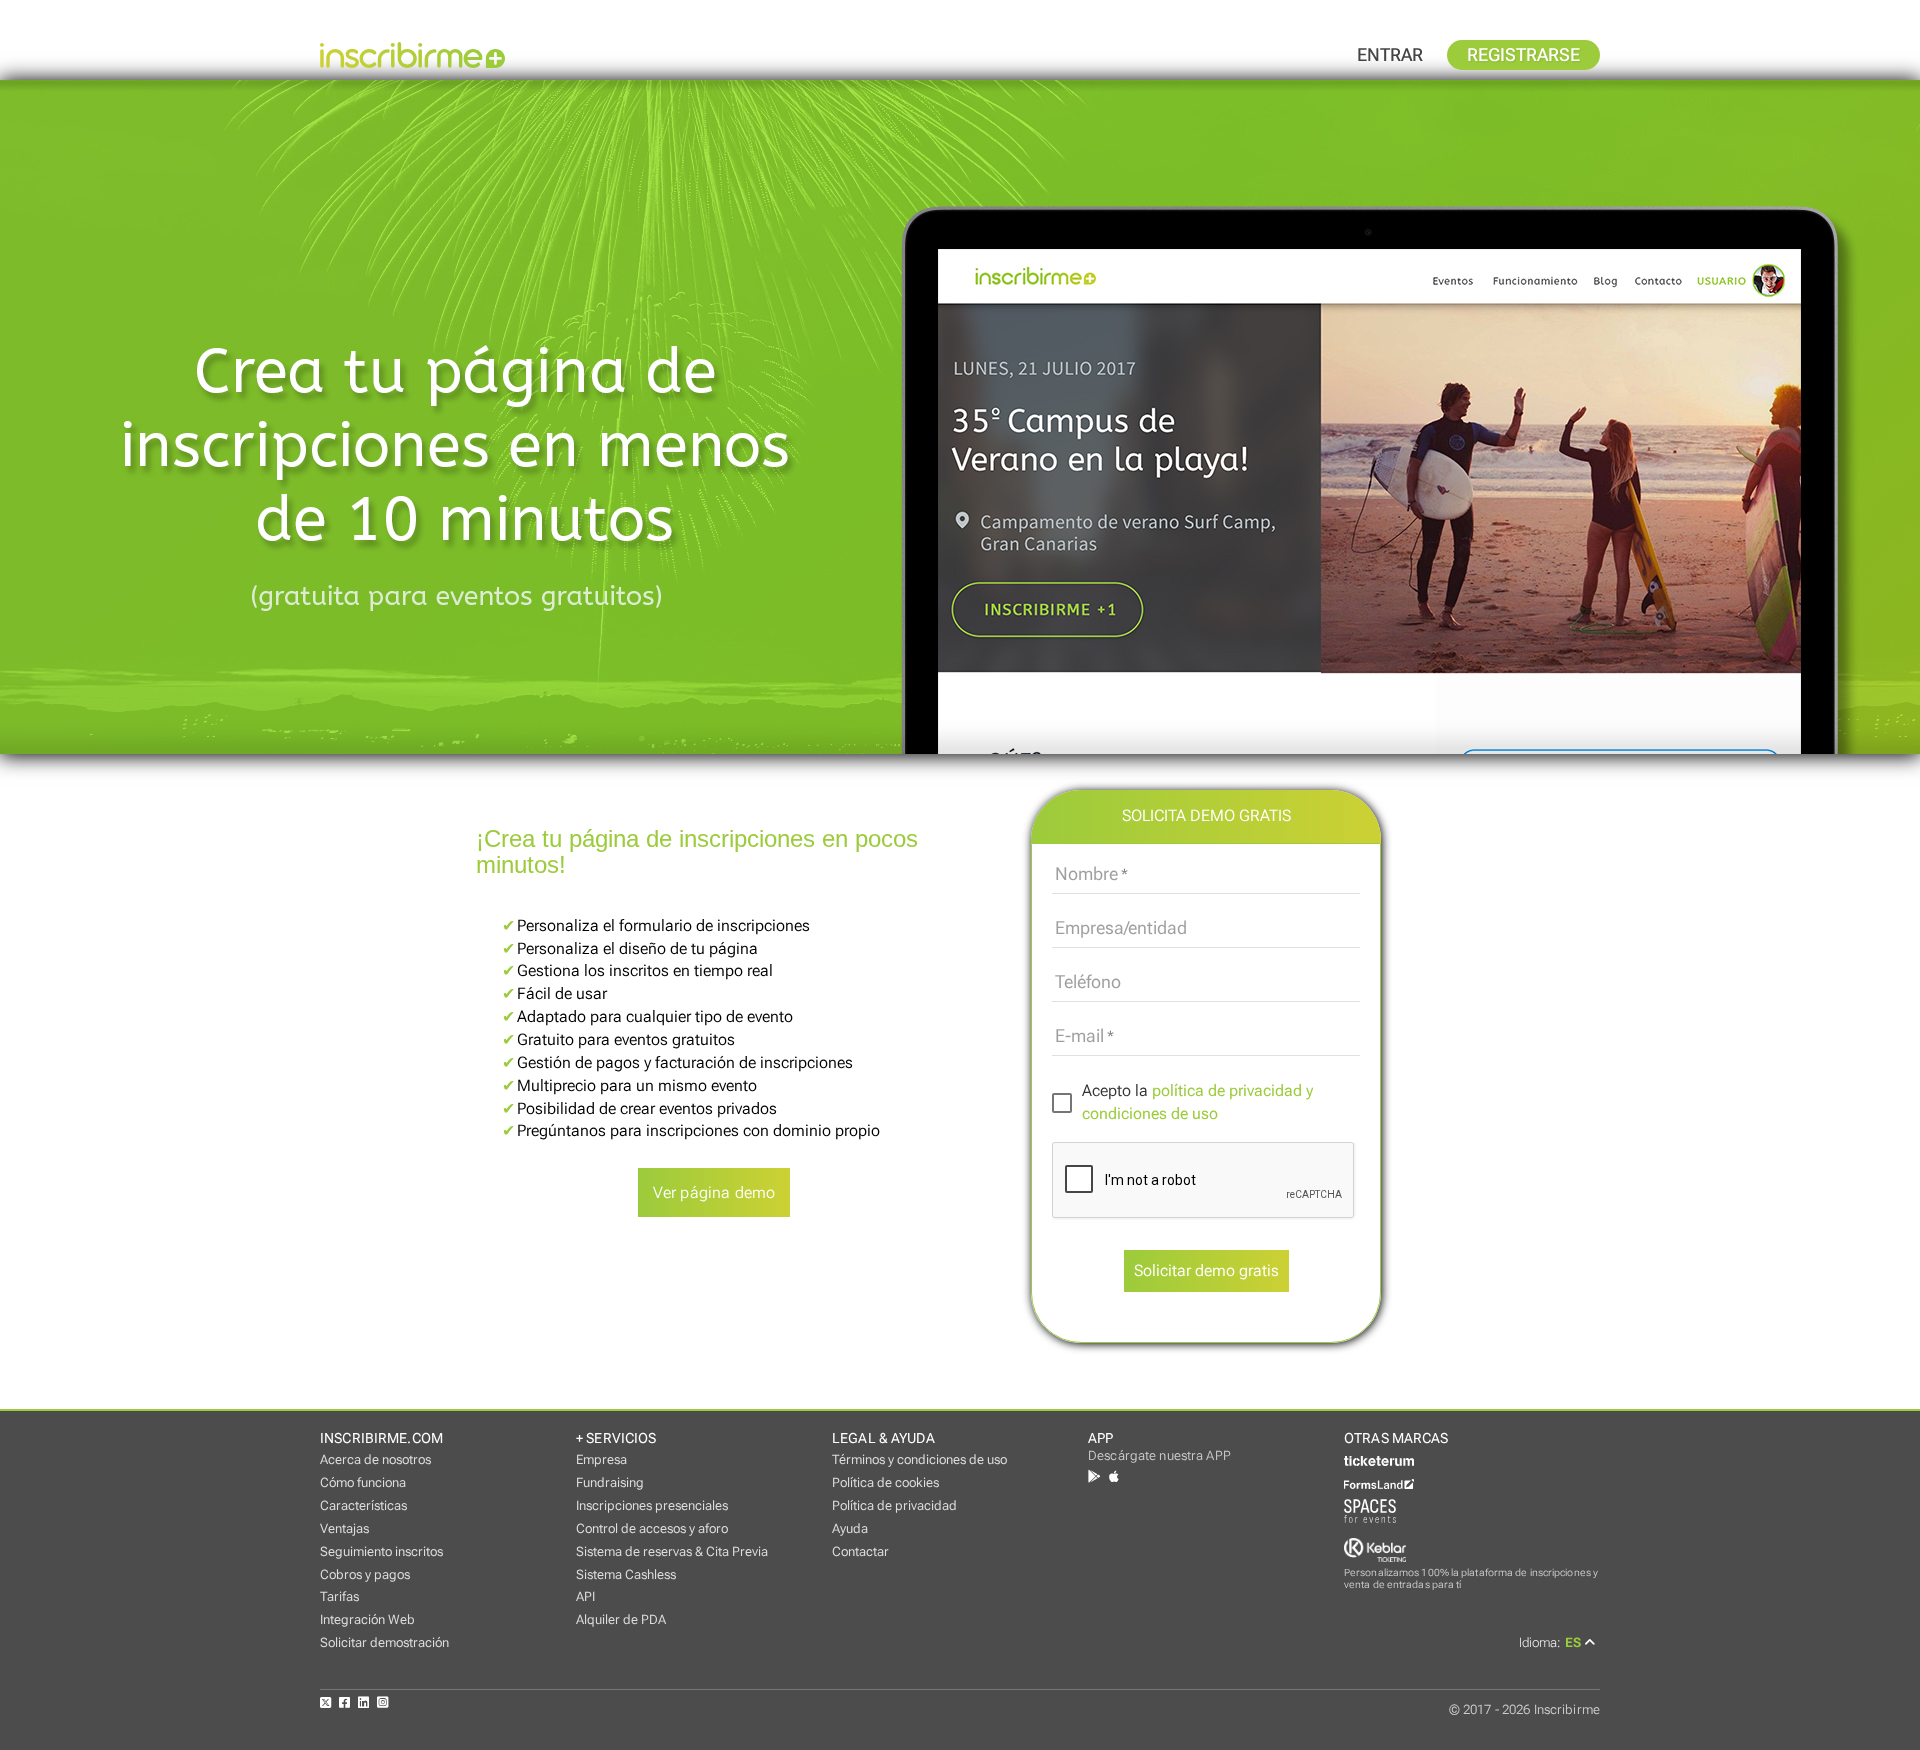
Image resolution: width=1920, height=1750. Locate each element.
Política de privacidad (894, 1505)
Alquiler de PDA (621, 1619)
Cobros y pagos (365, 1574)
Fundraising (610, 1482)
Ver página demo (714, 1192)
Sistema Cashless (626, 1574)
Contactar (860, 1551)
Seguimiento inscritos (381, 1551)
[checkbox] (1206, 1103)
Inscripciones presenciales (652, 1505)
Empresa (601, 1459)
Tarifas (339, 1596)
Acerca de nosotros (375, 1459)
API (585, 1596)
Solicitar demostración (384, 1642)
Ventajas (344, 1528)
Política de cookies (885, 1482)
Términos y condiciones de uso (919, 1459)
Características (363, 1505)
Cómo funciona (363, 1482)
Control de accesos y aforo (652, 1528)
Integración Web (367, 1619)
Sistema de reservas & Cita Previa (672, 1551)
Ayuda (850, 1528)
